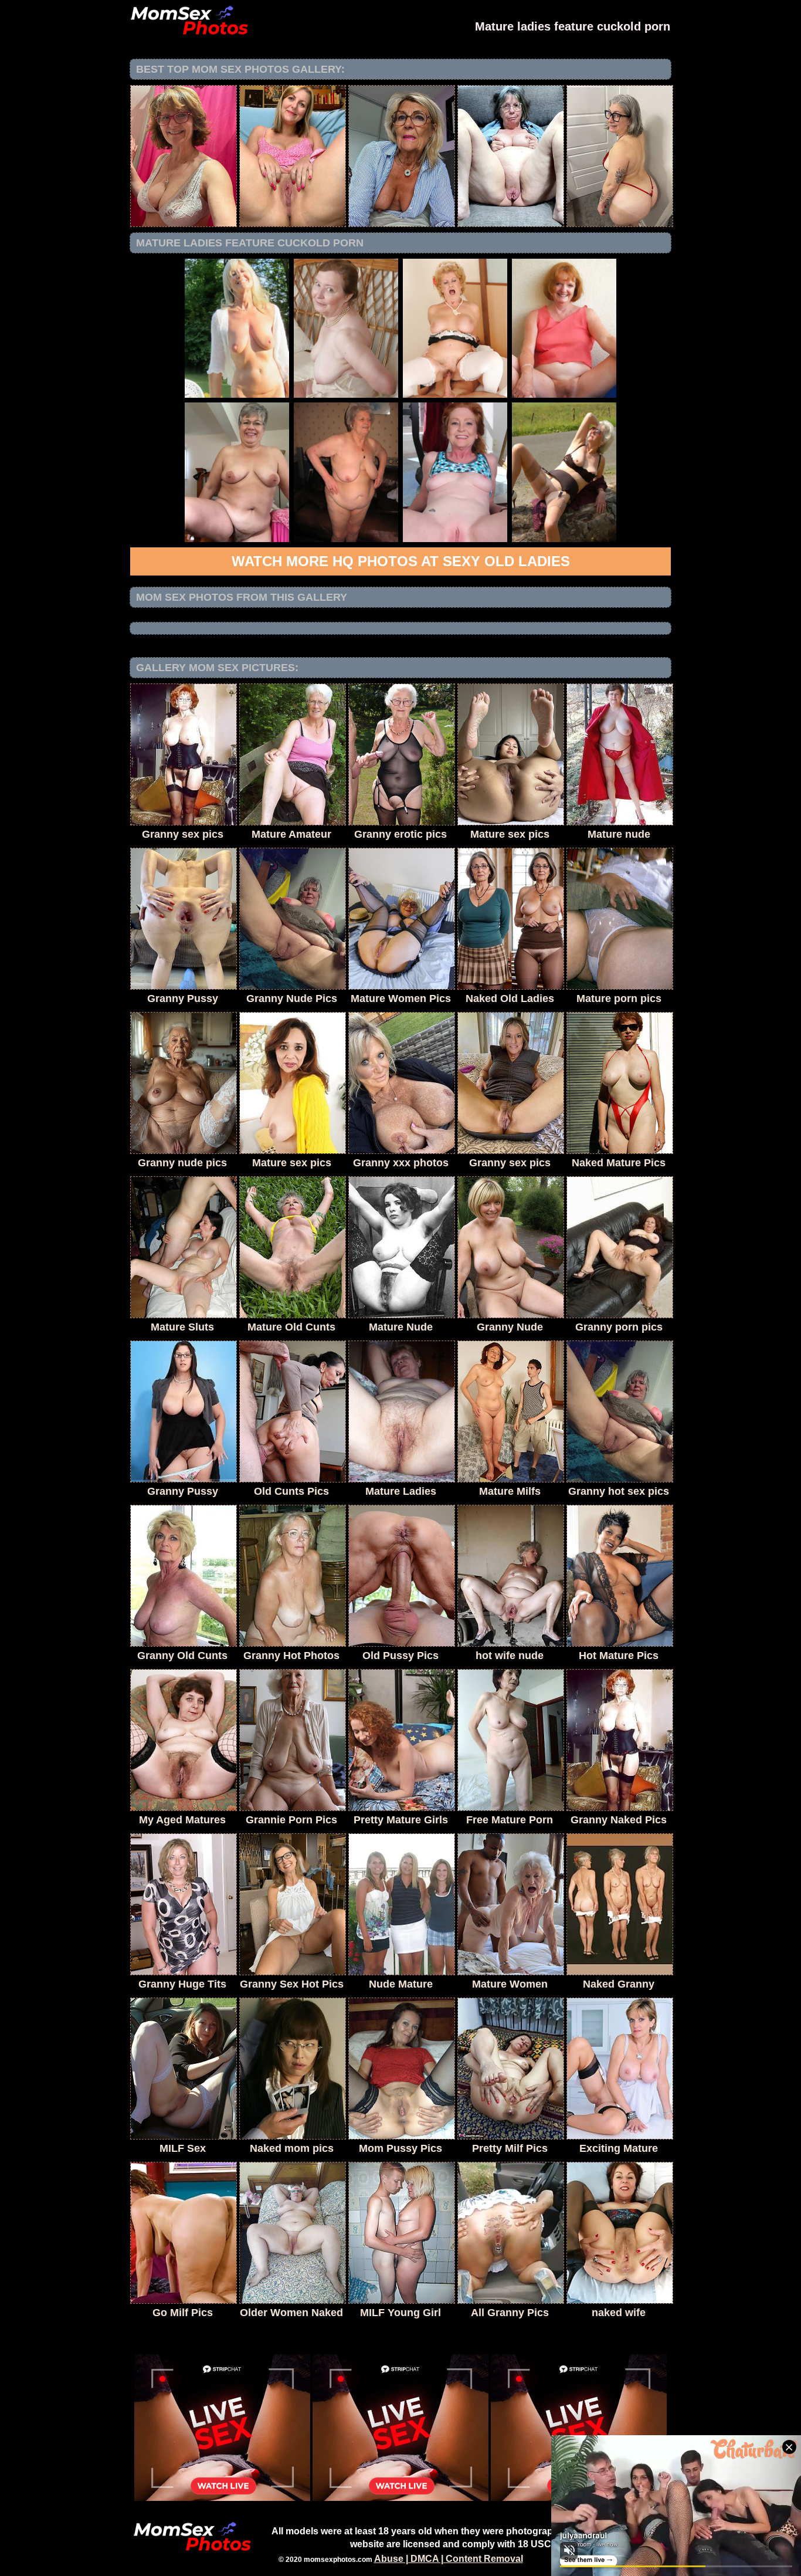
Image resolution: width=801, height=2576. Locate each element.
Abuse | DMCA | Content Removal (449, 2559)
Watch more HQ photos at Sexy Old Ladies (401, 561)
